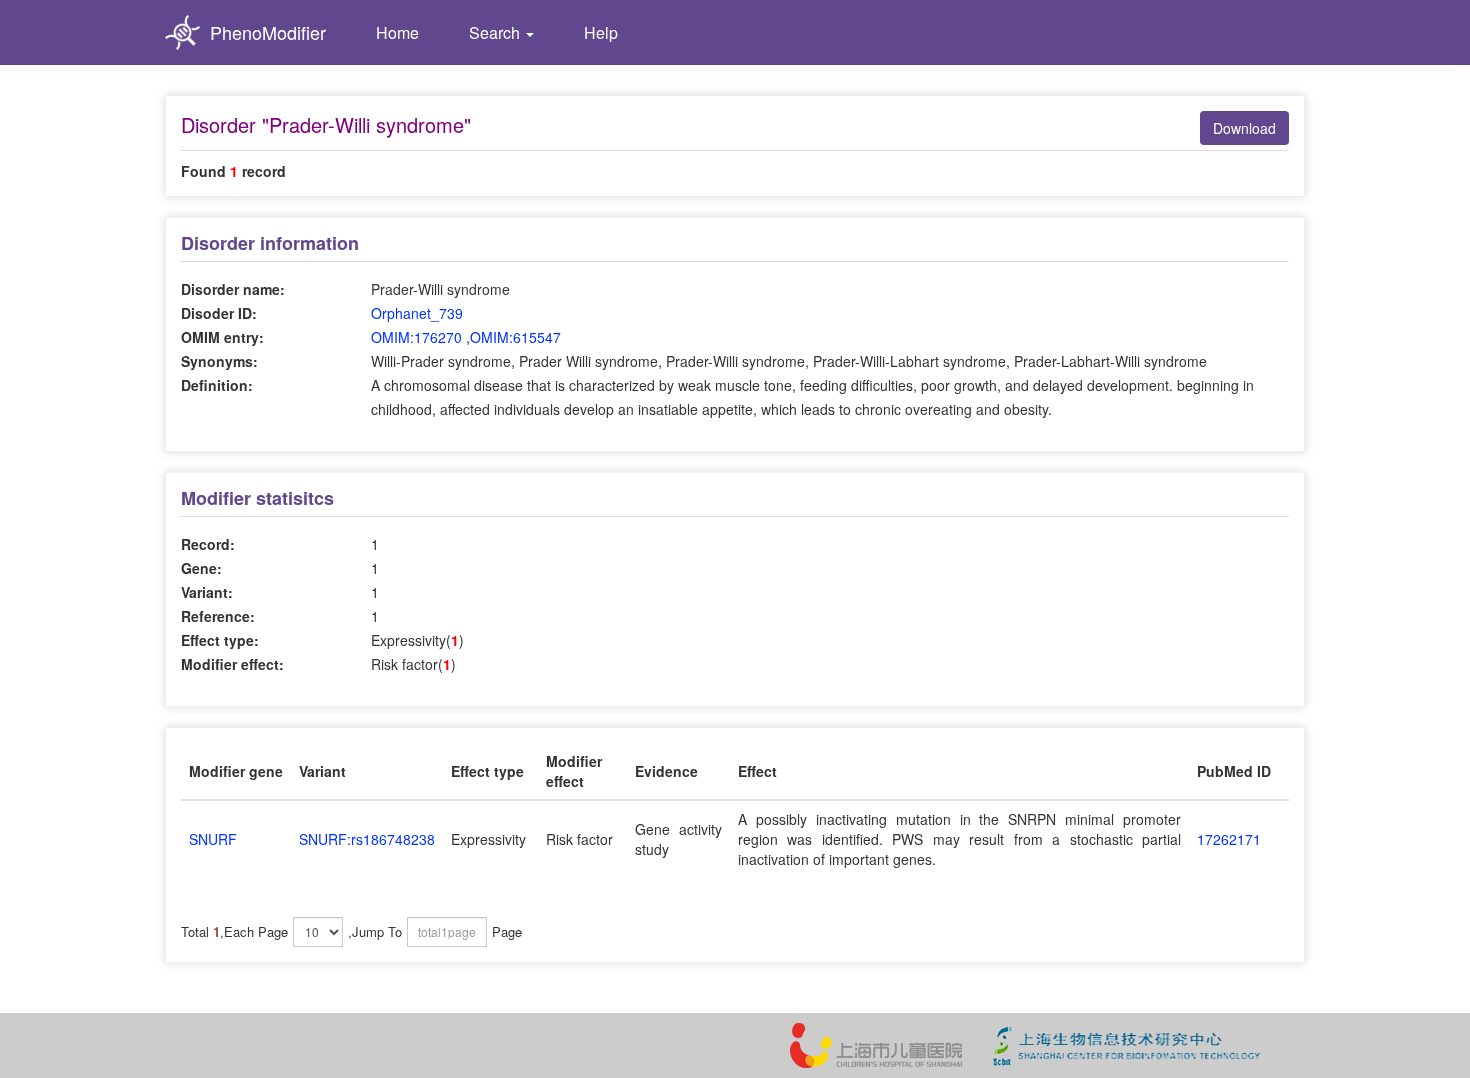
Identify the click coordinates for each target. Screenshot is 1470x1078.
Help (601, 32)
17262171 (1229, 839)
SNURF (213, 839)
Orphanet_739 (417, 313)
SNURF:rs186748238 (367, 839)
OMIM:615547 (515, 337)
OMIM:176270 (416, 337)
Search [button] (496, 32)
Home (397, 32)
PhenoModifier (268, 32)
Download (1244, 128)
